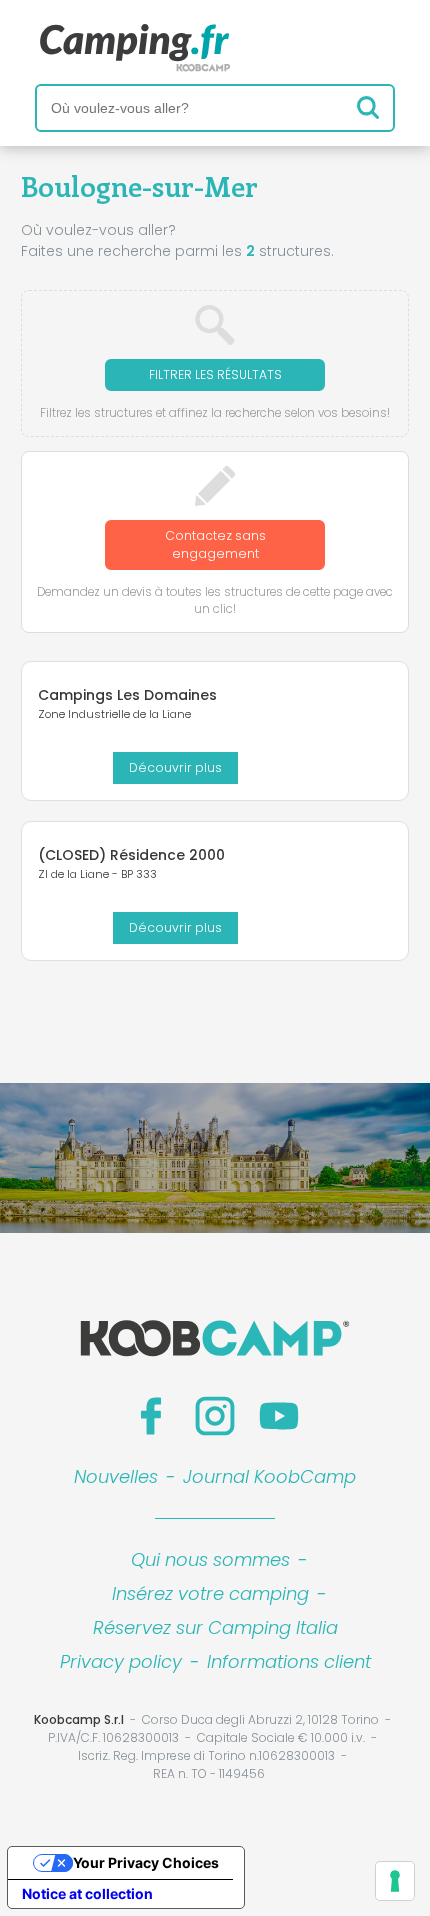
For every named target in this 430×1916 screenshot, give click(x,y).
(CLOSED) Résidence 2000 (131, 855)
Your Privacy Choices (146, 1862)
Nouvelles (116, 1476)
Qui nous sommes (210, 1559)
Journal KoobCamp (269, 1476)
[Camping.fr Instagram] (215, 1416)
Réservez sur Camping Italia (215, 1627)
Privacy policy (121, 1661)
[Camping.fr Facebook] (151, 1416)
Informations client (289, 1661)
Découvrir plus (175, 767)
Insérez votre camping (210, 1593)
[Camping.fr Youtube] (279, 1416)
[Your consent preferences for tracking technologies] (395, 1881)
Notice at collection (87, 1893)
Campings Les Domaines (127, 695)
